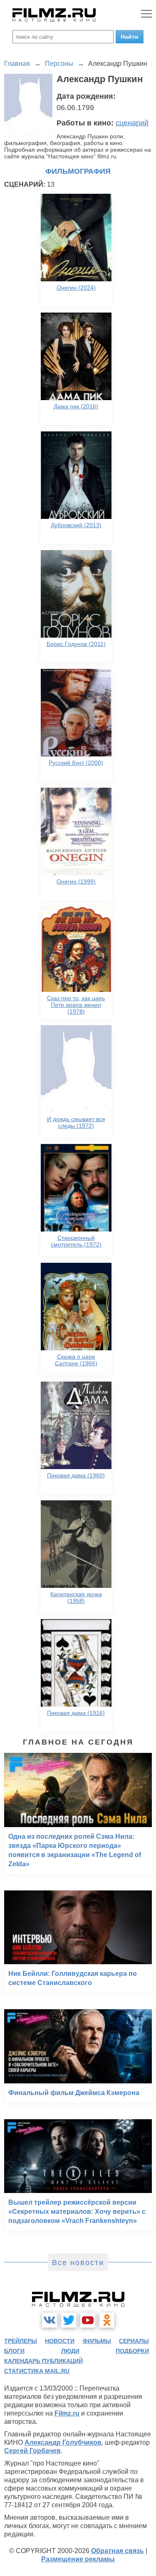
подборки (132, 2351)
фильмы (97, 2341)
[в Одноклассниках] (107, 2320)
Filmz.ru (67, 2413)
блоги (14, 2351)
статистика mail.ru (37, 2371)
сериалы (134, 2341)
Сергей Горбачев (32, 2451)
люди (70, 2351)
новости (60, 2341)
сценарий (132, 123)
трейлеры (21, 2341)
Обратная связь (118, 2551)
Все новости (78, 2263)
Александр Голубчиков (63, 2442)
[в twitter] (69, 2320)
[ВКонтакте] (50, 2320)
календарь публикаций (43, 2361)
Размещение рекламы (78, 2559)
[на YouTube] (88, 2320)
